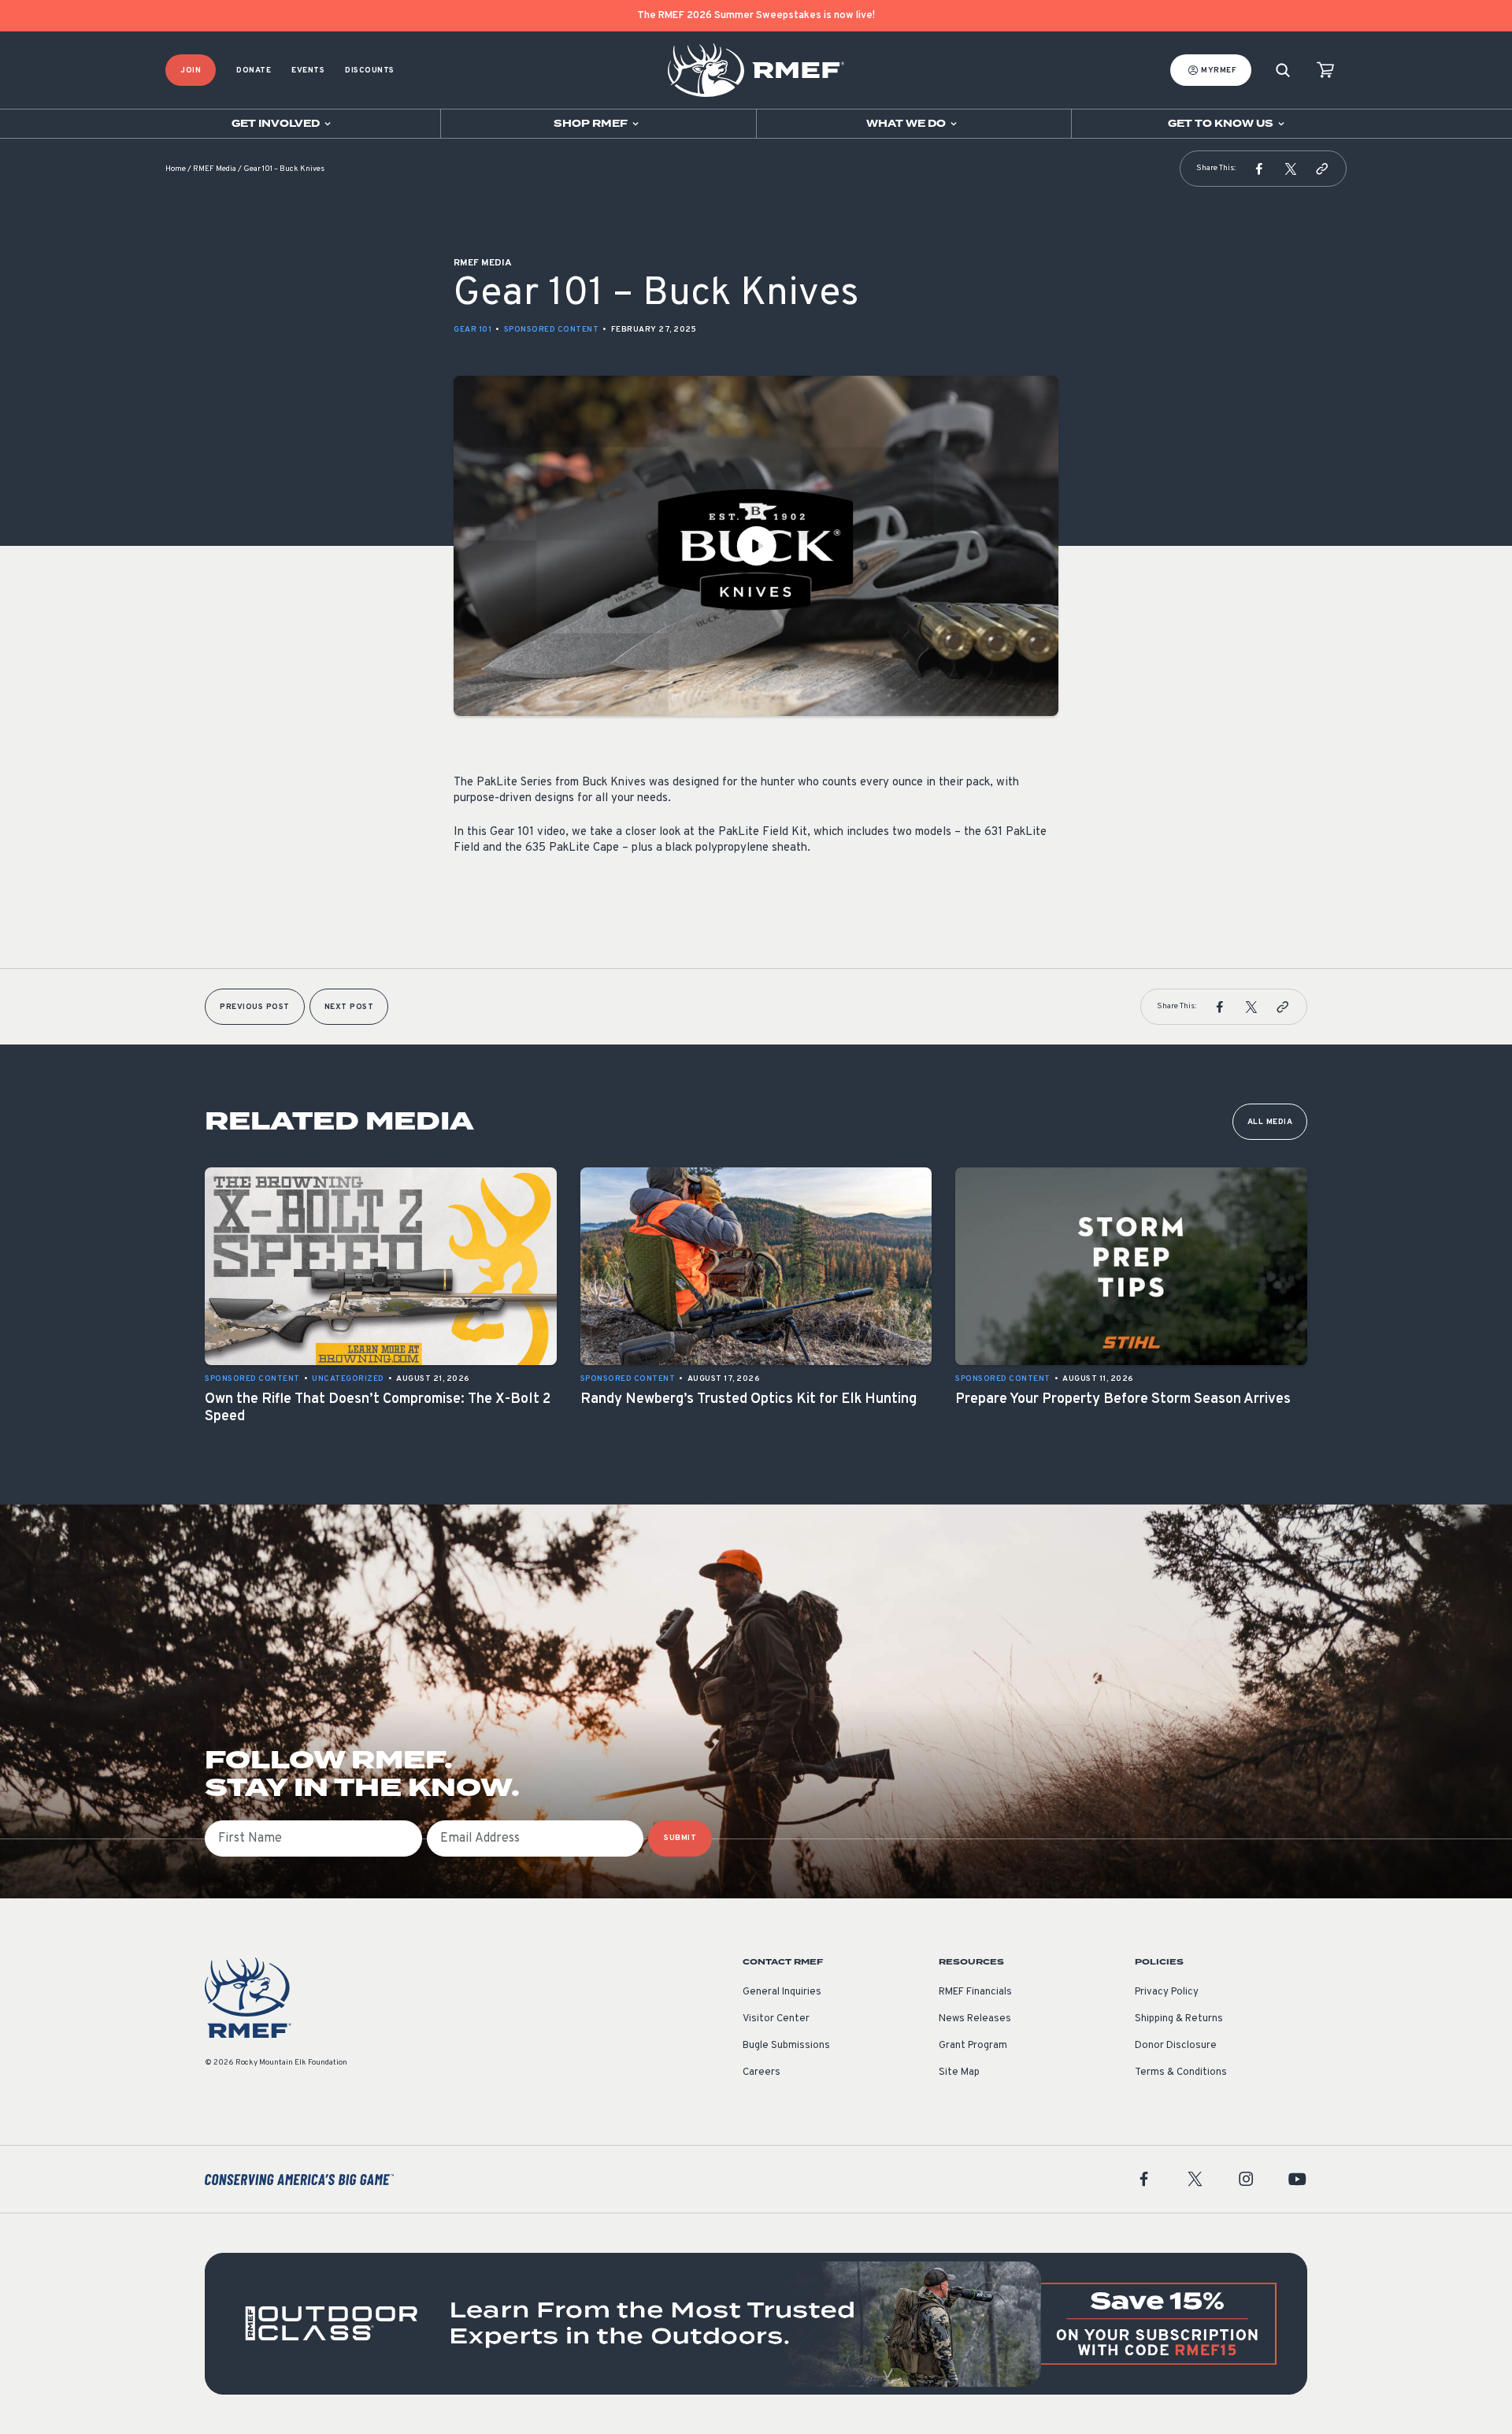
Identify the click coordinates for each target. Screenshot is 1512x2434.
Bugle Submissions (786, 2046)
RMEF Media (215, 169)
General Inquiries (782, 1992)
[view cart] (1325, 70)
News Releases (975, 2019)
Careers (762, 2072)
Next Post (349, 1007)
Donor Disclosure (1176, 2046)
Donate (254, 70)
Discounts (370, 70)
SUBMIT (680, 1838)
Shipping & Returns (1179, 2019)
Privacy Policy (1167, 1992)
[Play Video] (756, 546)
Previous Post (255, 1007)
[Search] (1283, 70)
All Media (1270, 1122)
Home (176, 169)
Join (191, 70)
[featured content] (756, 2324)
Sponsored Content (552, 330)
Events (308, 70)
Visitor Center (776, 2019)
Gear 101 (472, 330)
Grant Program (973, 2046)
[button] (1259, 169)
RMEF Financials (975, 1992)
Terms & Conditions (1181, 2072)
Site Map (959, 2072)
